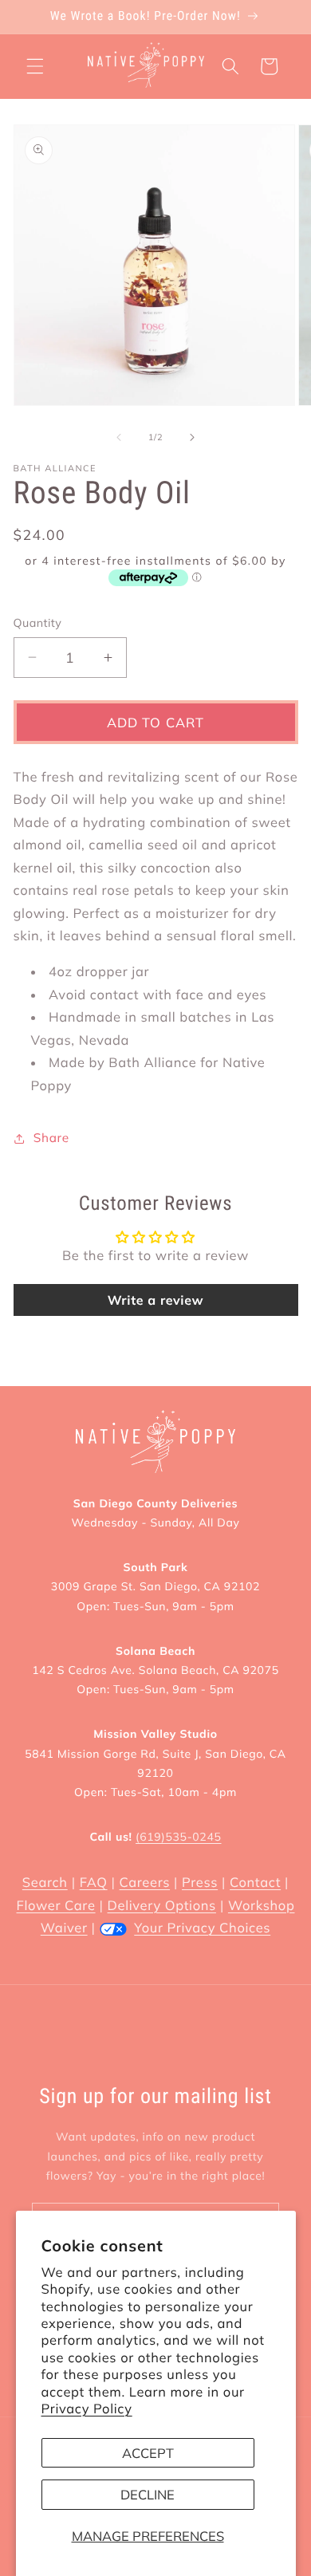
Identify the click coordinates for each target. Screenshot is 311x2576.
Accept (148, 2453)
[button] (35, 66)
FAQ (94, 1883)
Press (200, 1883)
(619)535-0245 (178, 1837)
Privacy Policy (87, 2409)
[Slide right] (192, 437)
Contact (255, 1883)
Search (45, 1883)
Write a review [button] (156, 1300)
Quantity (38, 623)
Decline (148, 2494)
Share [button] (51, 1138)
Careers (145, 1883)
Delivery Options (162, 1906)
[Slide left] (119, 437)
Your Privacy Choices (202, 1928)
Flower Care (56, 1906)
